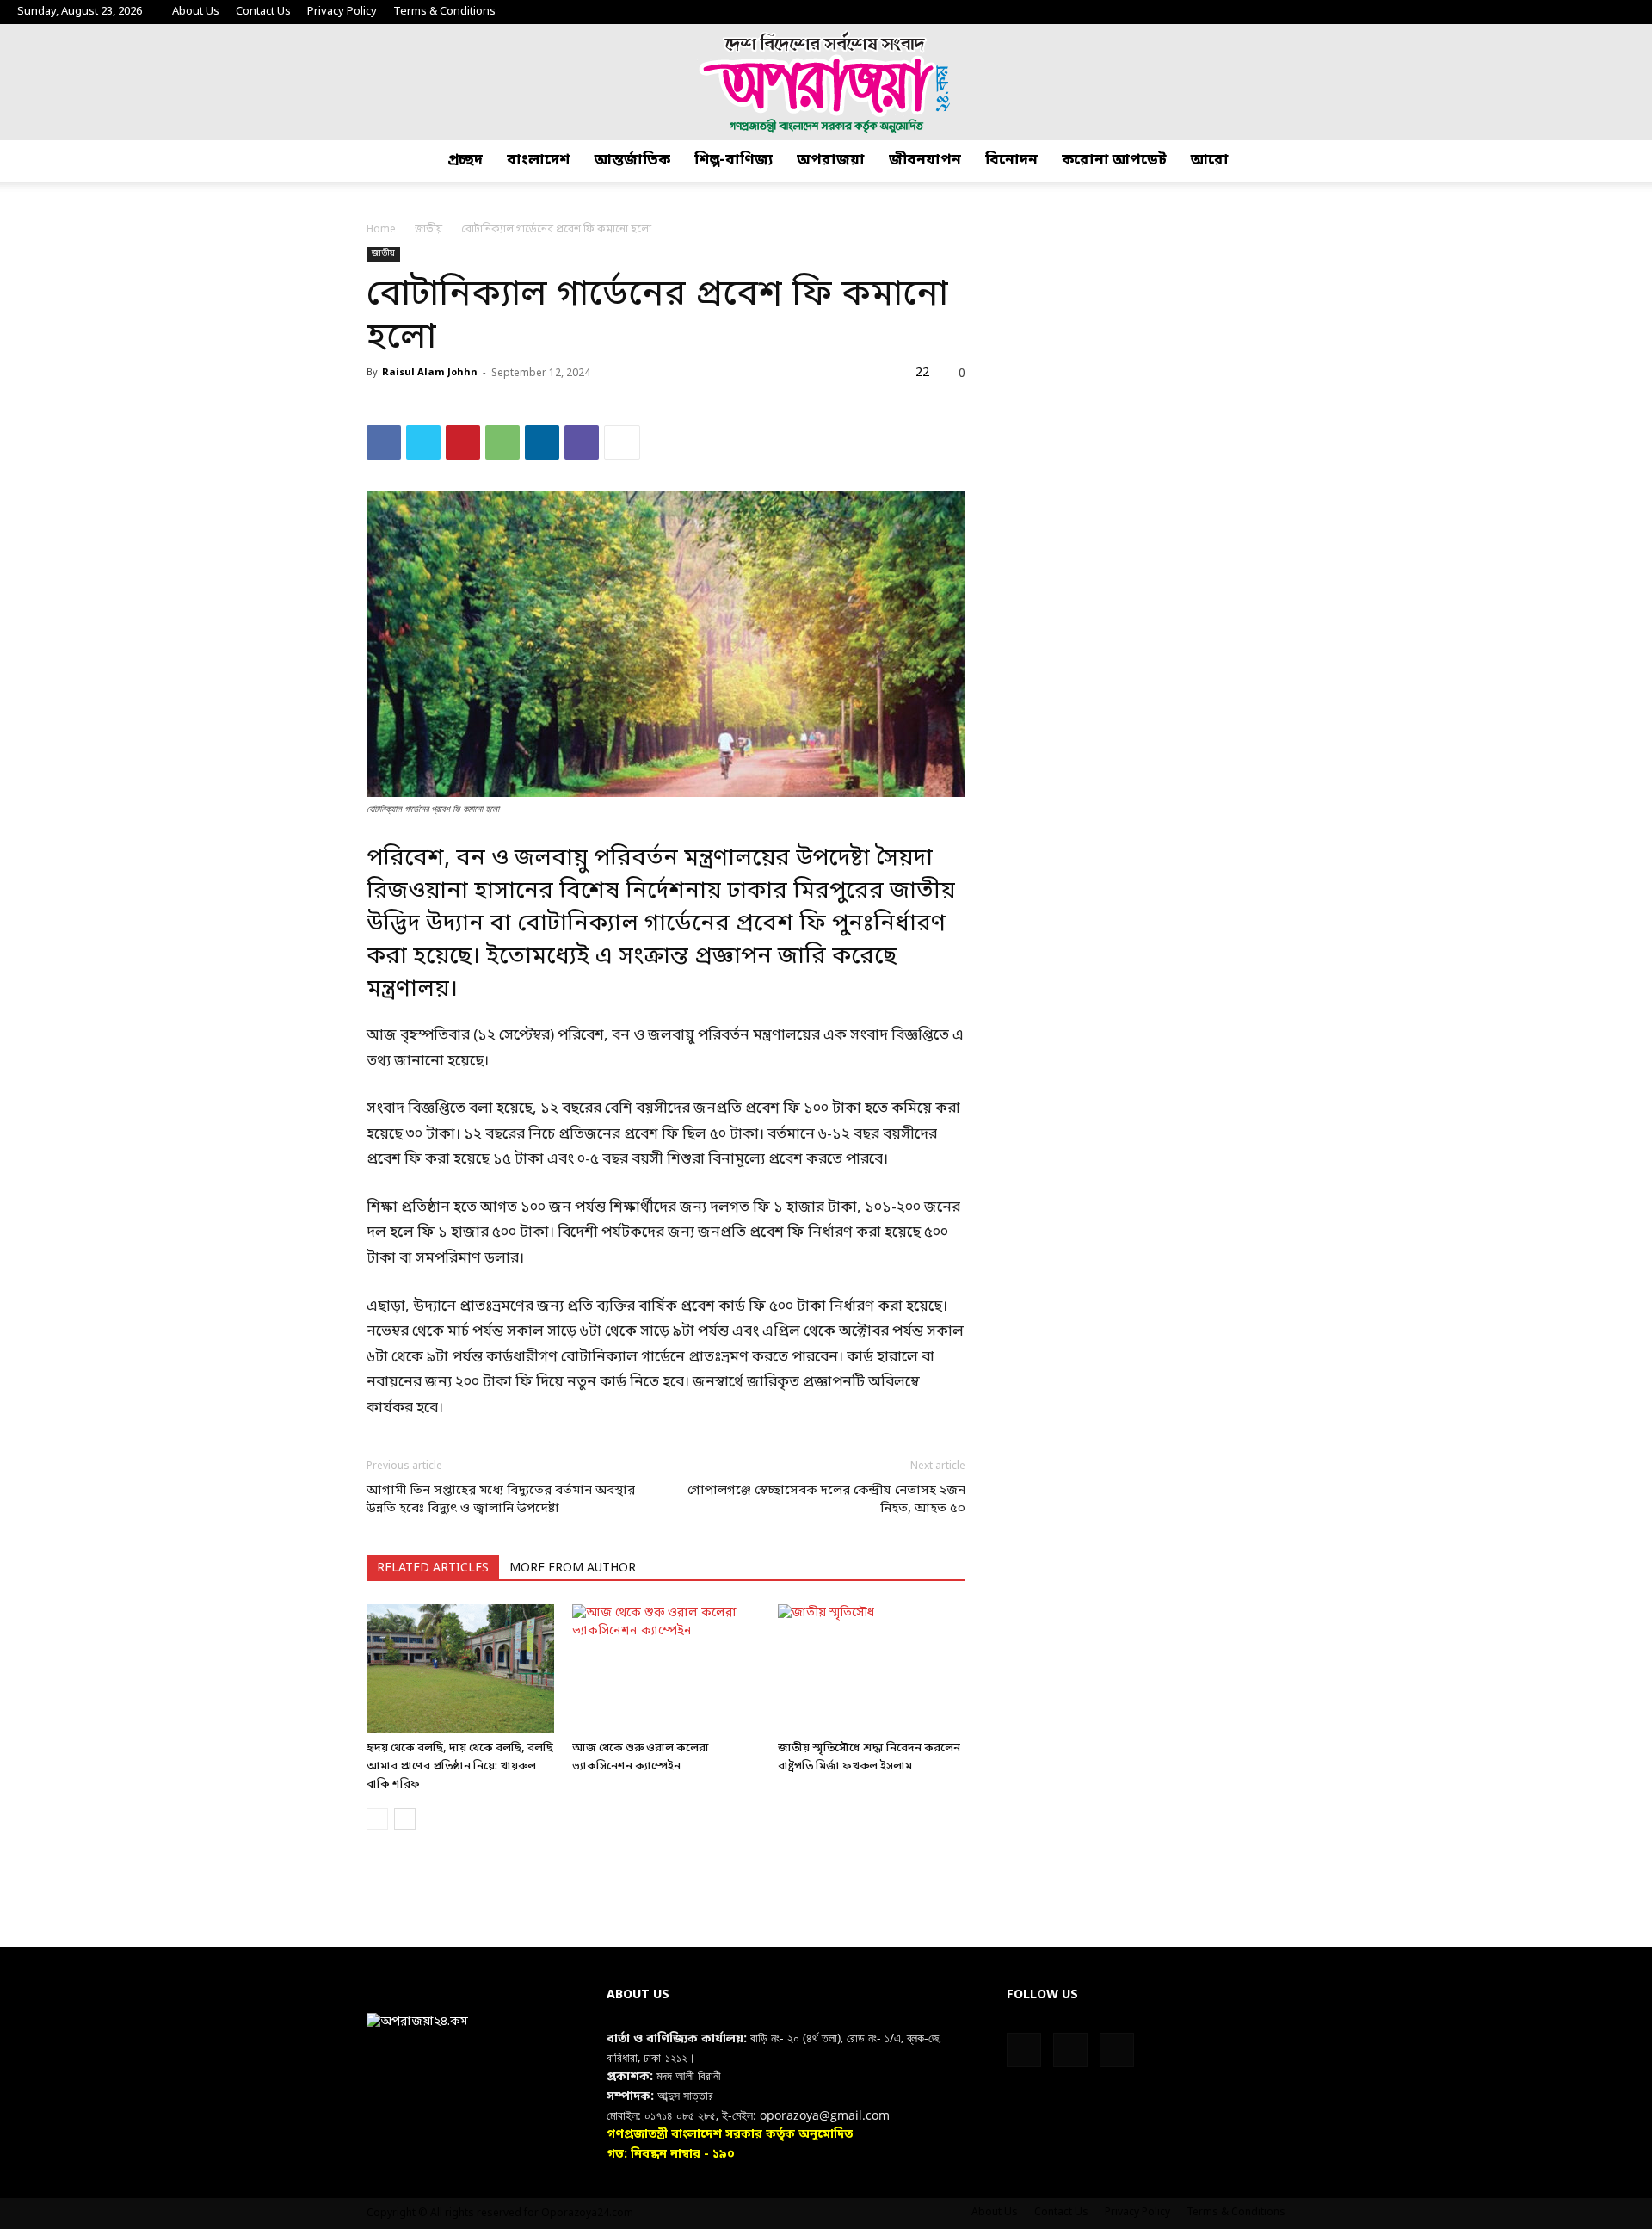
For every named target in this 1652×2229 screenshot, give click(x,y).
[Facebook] (1565, 12)
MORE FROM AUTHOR (573, 1568)
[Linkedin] (542, 442)
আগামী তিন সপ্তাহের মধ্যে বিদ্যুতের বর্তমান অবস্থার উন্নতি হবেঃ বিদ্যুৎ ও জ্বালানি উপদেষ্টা (501, 1500)
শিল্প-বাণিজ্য (734, 161)
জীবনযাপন (925, 161)
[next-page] (405, 1819)
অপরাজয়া (831, 161)
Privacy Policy (342, 12)
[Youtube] (1622, 12)
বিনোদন (1011, 161)
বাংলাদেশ (539, 161)
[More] (622, 442)
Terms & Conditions (444, 12)
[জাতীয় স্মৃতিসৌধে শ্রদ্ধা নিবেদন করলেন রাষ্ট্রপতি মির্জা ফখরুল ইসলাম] (872, 1669)
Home (381, 230)
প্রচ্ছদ (465, 161)
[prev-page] (377, 1819)
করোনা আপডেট (1114, 161)
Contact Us (263, 12)
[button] (1631, 161)
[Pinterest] (463, 442)
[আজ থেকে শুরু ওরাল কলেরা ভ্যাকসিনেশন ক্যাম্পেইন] (666, 1669)
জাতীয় (428, 230)
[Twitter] (1593, 12)
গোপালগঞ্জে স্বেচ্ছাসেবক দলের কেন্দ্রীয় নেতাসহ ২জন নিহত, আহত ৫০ (826, 1500)
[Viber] (582, 442)
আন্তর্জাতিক (632, 161)
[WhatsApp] (502, 442)
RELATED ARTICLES (433, 1568)
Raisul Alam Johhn (430, 373)
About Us (196, 12)
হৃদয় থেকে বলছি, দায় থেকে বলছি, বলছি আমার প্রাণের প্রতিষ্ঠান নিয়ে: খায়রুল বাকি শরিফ (460, 1766)
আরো (1210, 161)
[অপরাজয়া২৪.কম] (826, 82)
